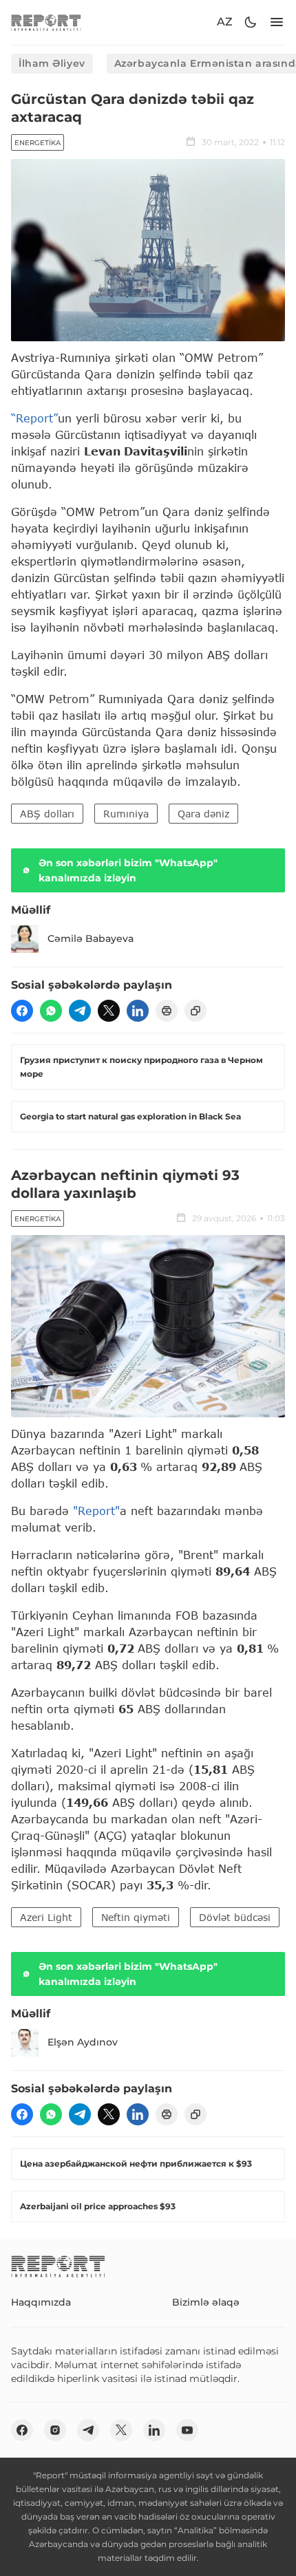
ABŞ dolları (47, 814)
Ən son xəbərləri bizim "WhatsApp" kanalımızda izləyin (128, 870)
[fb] (22, 1011)
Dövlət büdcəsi (235, 1917)
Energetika (38, 143)
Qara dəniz (203, 814)
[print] (167, 1011)
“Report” (34, 418)
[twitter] (109, 1011)
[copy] (195, 1011)
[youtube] (187, 2430)
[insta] (55, 2430)
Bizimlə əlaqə (206, 2302)
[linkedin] (138, 1011)
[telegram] (80, 1011)
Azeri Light (46, 1917)
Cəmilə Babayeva (91, 938)
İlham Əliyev (52, 63)
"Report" (96, 1511)
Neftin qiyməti (136, 1917)
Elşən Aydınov (83, 2042)
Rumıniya (126, 814)
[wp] (51, 1011)
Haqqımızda (41, 2302)
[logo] (46, 22)
